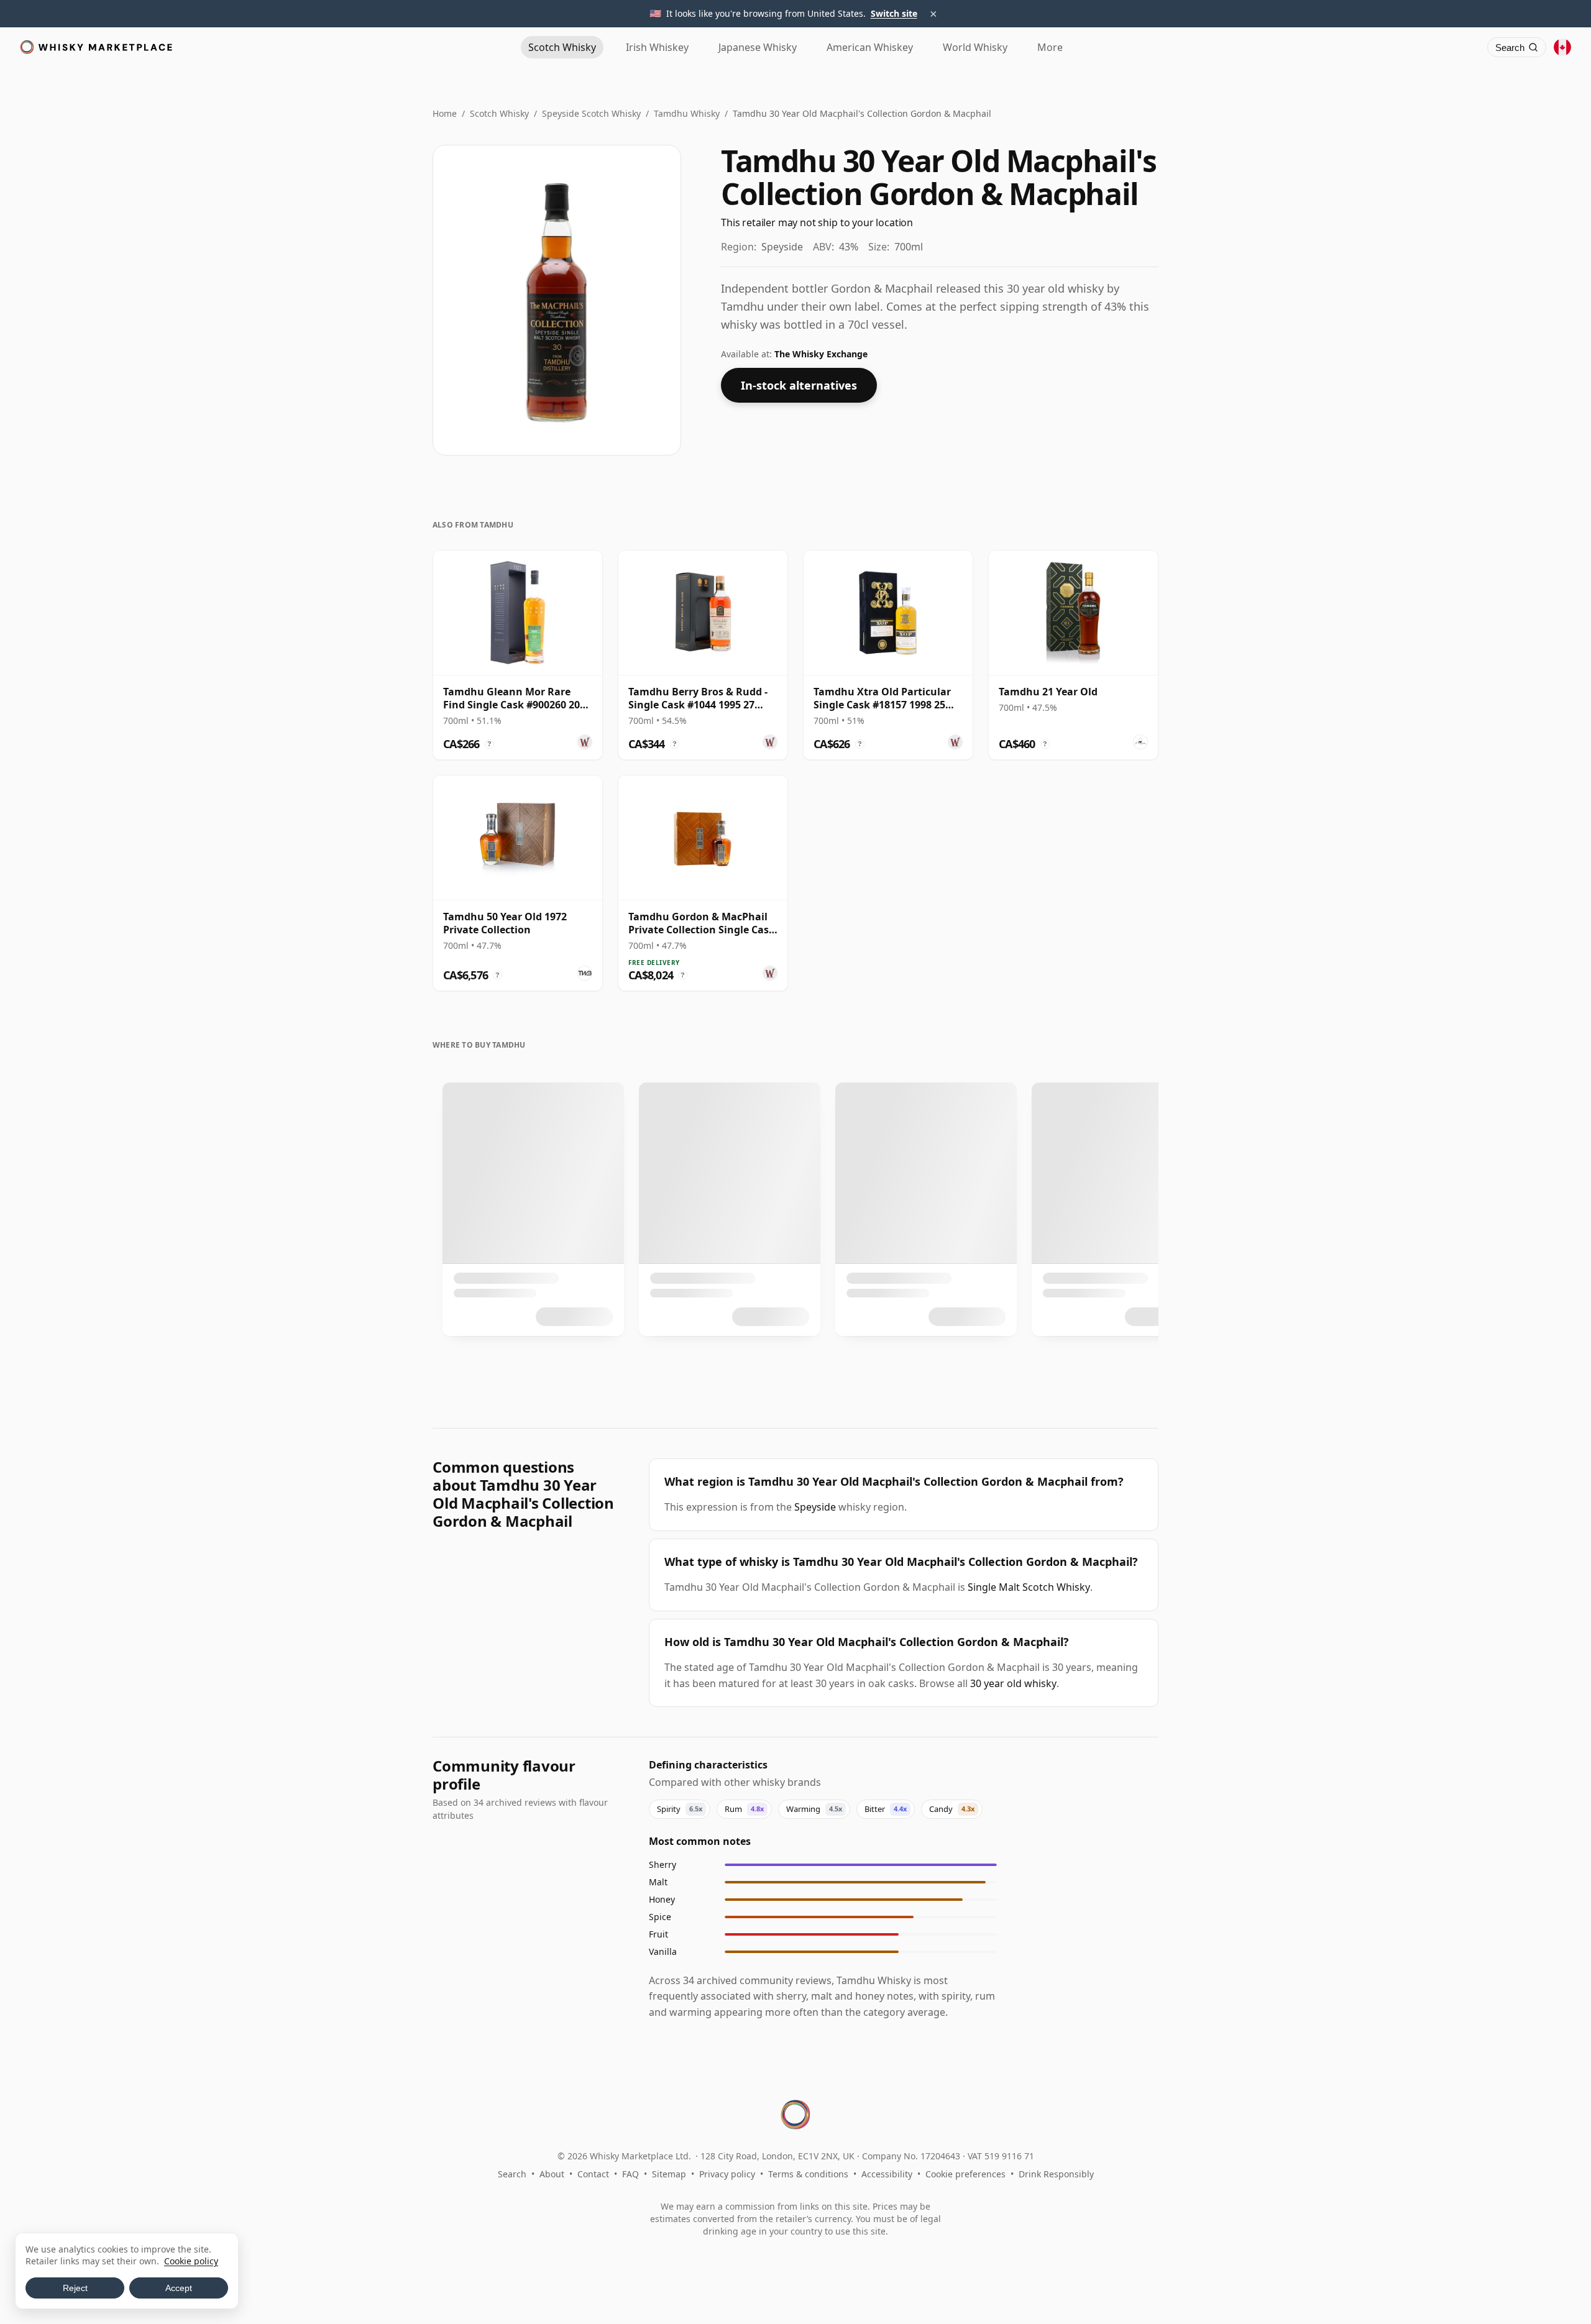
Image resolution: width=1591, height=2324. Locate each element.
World (975, 47)
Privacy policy (727, 2174)
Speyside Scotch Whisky (591, 113)
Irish (657, 47)
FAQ (630, 2174)
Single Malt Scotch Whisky (1029, 1587)
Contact (593, 2174)
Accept (179, 2288)
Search (512, 2174)
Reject (75, 2288)
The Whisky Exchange (821, 354)
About (552, 2174)
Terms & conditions (808, 2174)
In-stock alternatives (799, 385)
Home (445, 113)
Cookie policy (191, 2261)
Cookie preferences (965, 2174)
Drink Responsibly (1056, 2174)
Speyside (815, 1507)
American (870, 47)
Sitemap (669, 2174)
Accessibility (887, 2174)
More (1050, 47)
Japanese (758, 47)
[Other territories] (1562, 47)
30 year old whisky (1013, 1683)
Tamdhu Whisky (687, 113)
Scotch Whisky (499, 113)
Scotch (562, 47)
